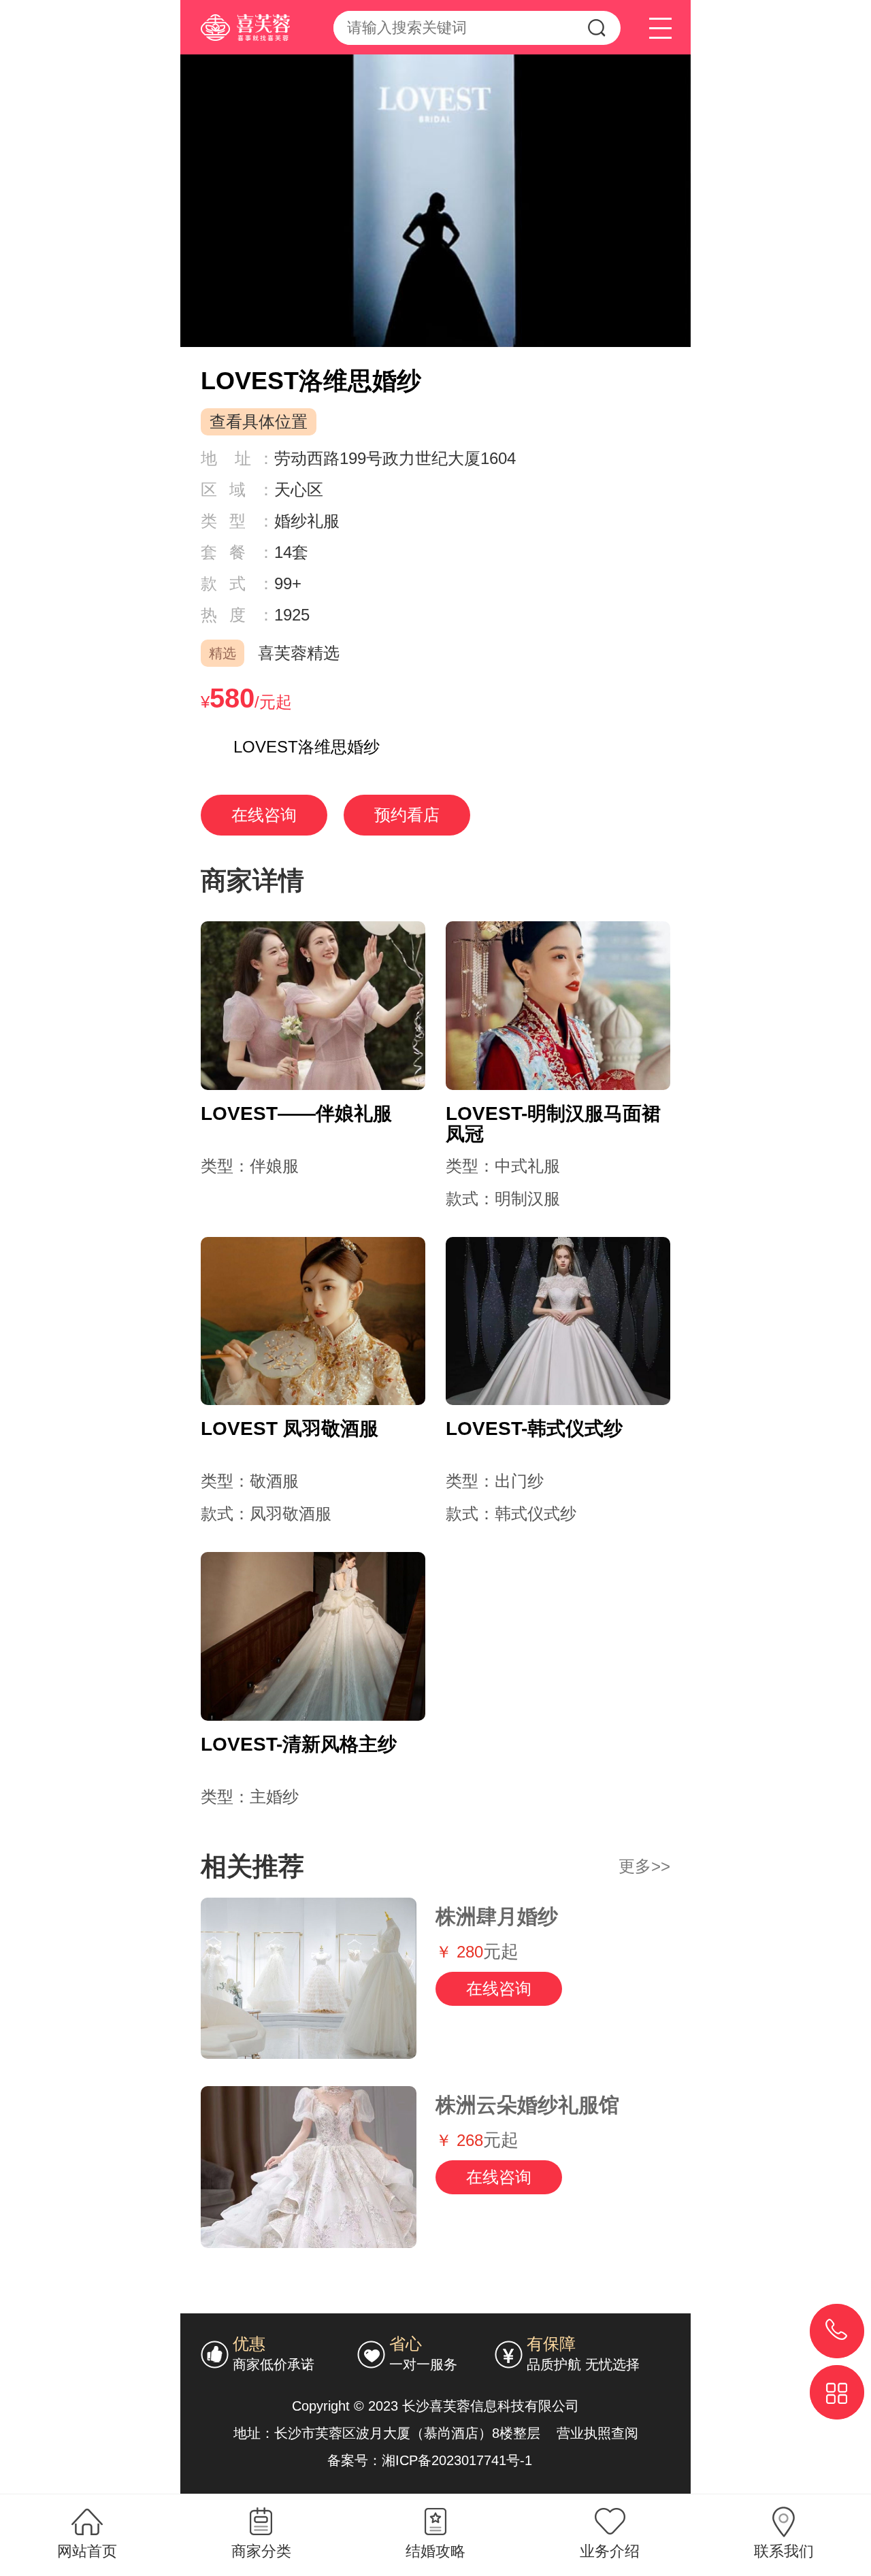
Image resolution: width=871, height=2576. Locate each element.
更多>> (644, 1866)
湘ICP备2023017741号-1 (459, 2460)
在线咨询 (264, 815)
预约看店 (407, 815)
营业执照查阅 (597, 2433)
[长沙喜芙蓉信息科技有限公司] (235, 20)
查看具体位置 (259, 422)
